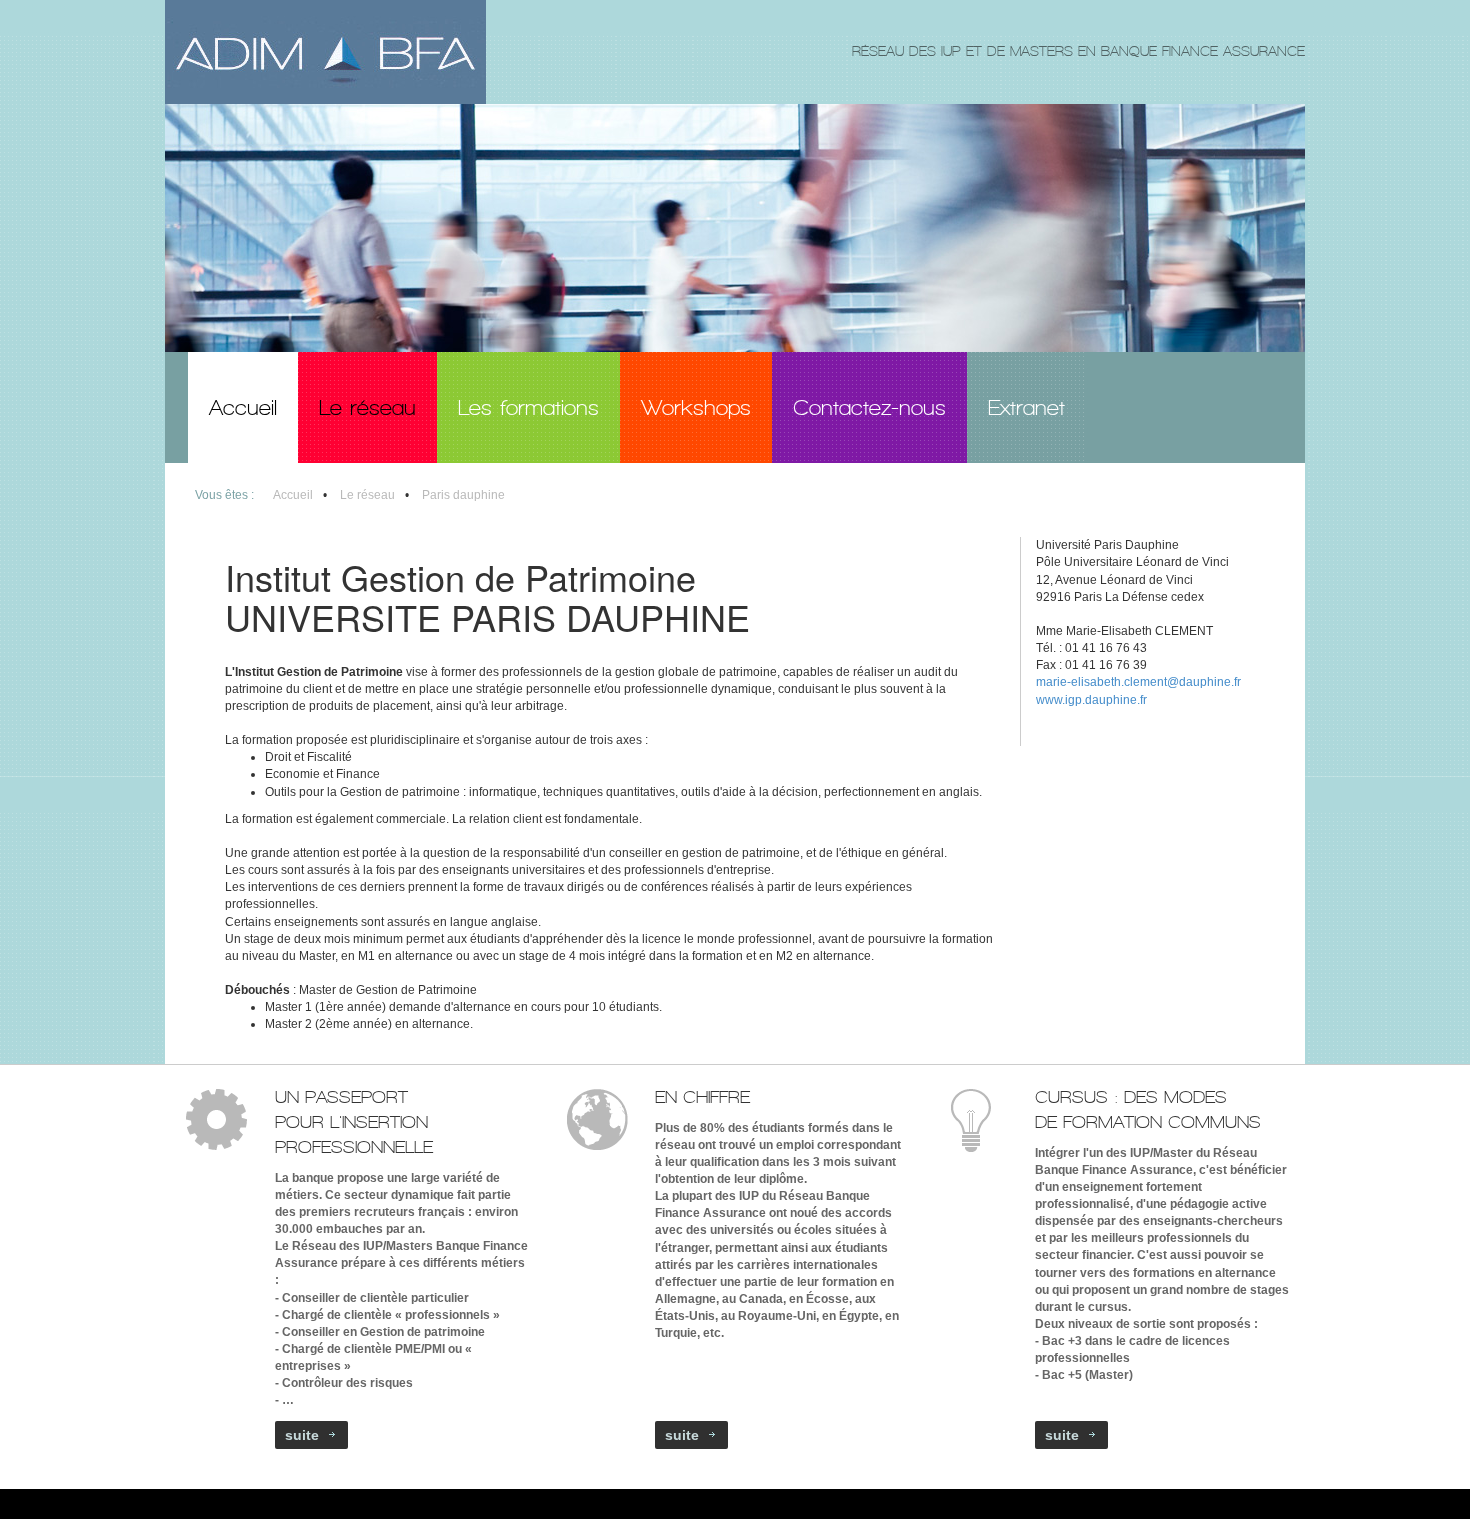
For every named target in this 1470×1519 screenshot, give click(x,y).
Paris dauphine (463, 495)
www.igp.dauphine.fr (1091, 700)
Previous (1252, 334)
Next (1287, 334)
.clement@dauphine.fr (1181, 682)
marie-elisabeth (1078, 682)
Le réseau (367, 495)
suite (302, 1435)
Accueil (293, 495)
